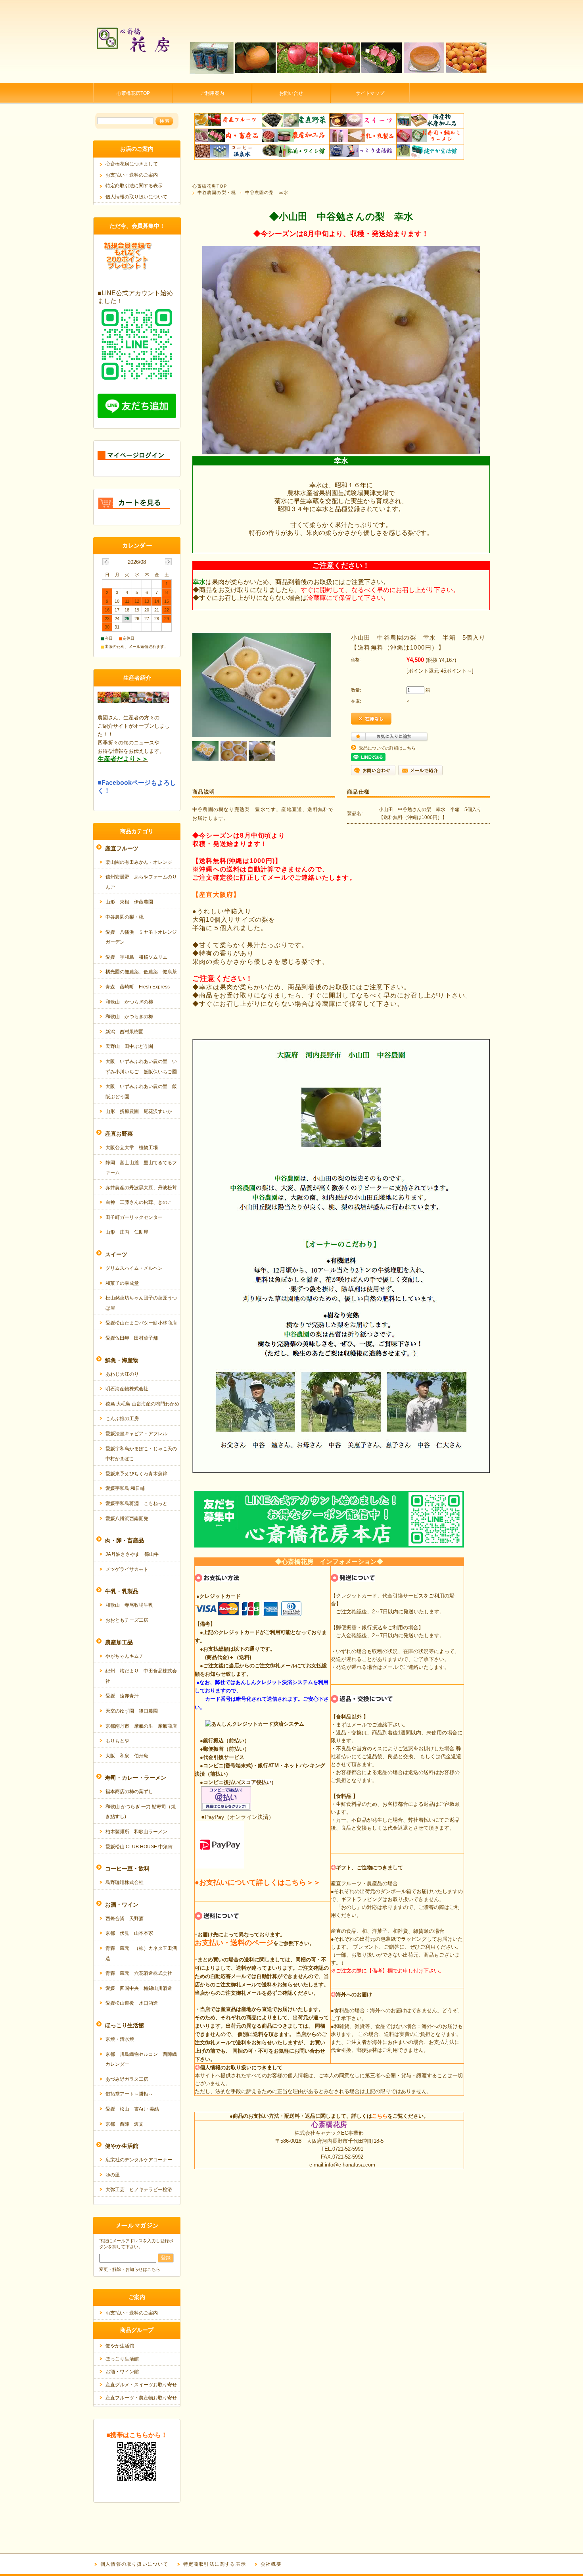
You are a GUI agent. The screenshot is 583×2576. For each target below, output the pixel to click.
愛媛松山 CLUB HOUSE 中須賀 (139, 1847)
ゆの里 (113, 2175)
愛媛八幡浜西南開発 (127, 1519)
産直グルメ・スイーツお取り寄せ (141, 2385)
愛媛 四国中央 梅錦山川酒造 (139, 1988)
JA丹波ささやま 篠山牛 (132, 1554)
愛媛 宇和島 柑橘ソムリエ (136, 957)
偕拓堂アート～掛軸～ (129, 2094)
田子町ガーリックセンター (134, 1217)
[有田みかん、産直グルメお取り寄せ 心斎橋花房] (133, 77)
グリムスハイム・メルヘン (134, 1268)
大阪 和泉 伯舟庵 (127, 1756)
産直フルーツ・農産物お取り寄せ (141, 2398)
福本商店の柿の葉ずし (129, 1792)
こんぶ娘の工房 (122, 1419)
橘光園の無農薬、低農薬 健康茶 (141, 972)
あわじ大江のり (122, 1374)
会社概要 (271, 2564)
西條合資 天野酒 (125, 1919)
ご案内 (137, 2297)
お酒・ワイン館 (122, 2372)
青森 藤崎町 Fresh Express (138, 987)
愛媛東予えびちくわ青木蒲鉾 (136, 1474)
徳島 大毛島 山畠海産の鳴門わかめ (142, 1404)
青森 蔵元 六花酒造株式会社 (139, 1973)
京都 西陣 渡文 (125, 2124)
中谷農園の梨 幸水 (267, 192)
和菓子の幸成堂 (122, 1283)
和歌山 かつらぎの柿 (129, 1002)
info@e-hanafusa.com (350, 2165)
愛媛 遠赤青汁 (122, 1696)
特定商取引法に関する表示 (134, 186)
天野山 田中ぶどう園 (129, 1046)
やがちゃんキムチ (125, 1656)
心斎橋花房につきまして (132, 164)
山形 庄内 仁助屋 (127, 1232)
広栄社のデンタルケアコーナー (139, 2160)
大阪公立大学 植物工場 (132, 1148)
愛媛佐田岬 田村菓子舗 (132, 1338)
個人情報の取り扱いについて (136, 197)
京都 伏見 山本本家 (129, 1933)
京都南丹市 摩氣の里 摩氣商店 (141, 1726)
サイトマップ (370, 93)
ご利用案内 (212, 93)
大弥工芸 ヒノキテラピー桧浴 (139, 2190)
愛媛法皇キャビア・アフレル (136, 1434)
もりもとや (117, 1741)
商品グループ (137, 2330)
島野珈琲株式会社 (125, 1882)
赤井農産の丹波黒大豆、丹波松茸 (141, 1188)
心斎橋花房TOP (133, 93)
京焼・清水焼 (120, 2039)
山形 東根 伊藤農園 (129, 902)
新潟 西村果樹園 (125, 1032)
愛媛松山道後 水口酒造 (132, 2003)
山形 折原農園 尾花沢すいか (139, 1111)
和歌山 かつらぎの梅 (129, 1017)
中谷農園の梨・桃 (217, 192)
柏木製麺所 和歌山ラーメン (136, 1832)
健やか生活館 (120, 2346)
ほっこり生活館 (122, 2359)
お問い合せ (291, 93)
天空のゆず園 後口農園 (132, 1711)
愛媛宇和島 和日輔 (125, 1488)
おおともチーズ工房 (127, 1620)
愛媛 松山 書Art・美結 (132, 2109)
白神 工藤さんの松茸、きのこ (139, 1202)
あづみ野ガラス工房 (127, 2079)
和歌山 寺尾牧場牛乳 (129, 1605)
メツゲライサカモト (127, 1569)
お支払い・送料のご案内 (132, 175)
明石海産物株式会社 (127, 1389)
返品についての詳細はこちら (387, 748)
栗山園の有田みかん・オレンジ (139, 862)
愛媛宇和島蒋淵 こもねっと (136, 1503)
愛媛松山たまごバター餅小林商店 (141, 1323)
